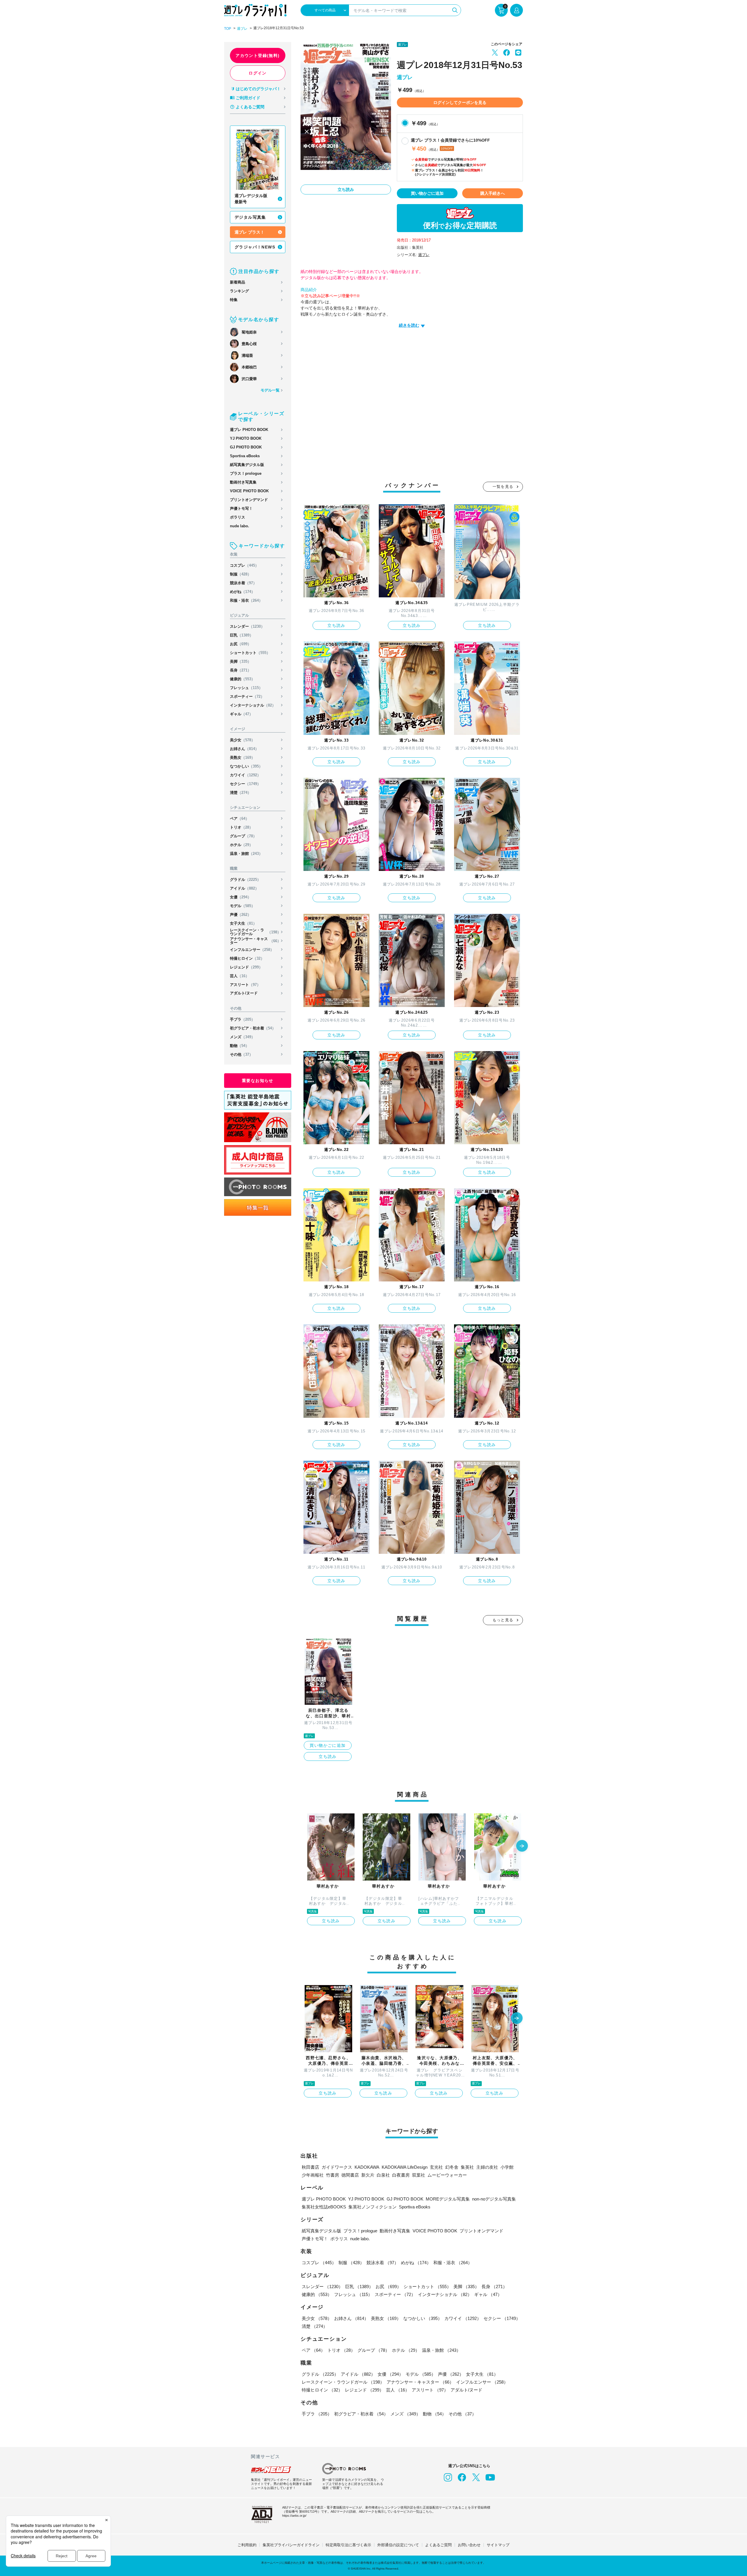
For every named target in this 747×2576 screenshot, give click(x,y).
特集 (234, 300)
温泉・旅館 (246, 854)
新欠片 (368, 2175)
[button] (522, 1846)
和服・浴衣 (246, 600)
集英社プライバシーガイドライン (291, 2545)
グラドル (245, 880)
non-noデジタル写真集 (494, 2199)
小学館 (507, 2167)
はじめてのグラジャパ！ (258, 89)
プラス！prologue (246, 473)
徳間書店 (350, 2175)
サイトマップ (498, 2545)
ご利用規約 (247, 2545)
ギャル (241, 714)
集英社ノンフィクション (372, 2207)
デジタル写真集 (250, 217)
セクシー (245, 784)
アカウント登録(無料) (258, 55)
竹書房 (333, 2175)
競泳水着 (243, 583)
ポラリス (238, 517)
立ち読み (346, 189)
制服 (241, 574)
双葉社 (419, 2175)
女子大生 (243, 923)
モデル (242, 906)
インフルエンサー (252, 950)
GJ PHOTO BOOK (246, 447)
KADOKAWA (367, 2167)
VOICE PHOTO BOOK (249, 491)
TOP (228, 29)
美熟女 (242, 758)
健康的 (242, 679)
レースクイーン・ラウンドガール (255, 932)
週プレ (242, 29)
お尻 (241, 644)
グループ (243, 836)
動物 (240, 1046)
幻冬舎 (452, 2167)
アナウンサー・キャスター (255, 941)
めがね (242, 592)
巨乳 (242, 635)
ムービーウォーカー (447, 2175)
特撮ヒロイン (247, 958)
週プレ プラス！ (249, 232)
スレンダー (247, 626)
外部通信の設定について (398, 2545)
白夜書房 (401, 2175)
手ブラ (242, 1019)
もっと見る (503, 1620)
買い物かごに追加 (427, 193)
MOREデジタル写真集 (448, 2199)
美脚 (241, 661)
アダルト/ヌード (244, 993)
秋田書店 (310, 2167)
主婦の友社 (487, 2167)
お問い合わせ (469, 2545)
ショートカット (250, 653)
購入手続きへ (493, 193)
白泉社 (383, 2175)
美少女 (242, 740)
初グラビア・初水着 (253, 1028)
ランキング (239, 291)
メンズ (242, 1037)
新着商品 (238, 282)
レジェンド (246, 967)
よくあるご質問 (250, 107)
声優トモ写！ (241, 508)
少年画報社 (313, 2175)
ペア (240, 819)
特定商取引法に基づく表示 (348, 2545)
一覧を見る (503, 487)
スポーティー (247, 696)
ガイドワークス (337, 2167)
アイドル (244, 888)
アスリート (245, 985)
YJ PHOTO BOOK (246, 438)
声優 (241, 915)
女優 (241, 897)
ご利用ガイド (248, 98)
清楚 (241, 793)
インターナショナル (253, 705)
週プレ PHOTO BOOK (249, 430)
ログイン (258, 73)
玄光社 (436, 2167)
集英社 (467, 2167)
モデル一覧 (270, 390)
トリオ (241, 827)
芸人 (240, 976)
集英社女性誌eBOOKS (324, 2207)
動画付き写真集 (243, 482)
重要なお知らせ (258, 1081)
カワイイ (245, 775)
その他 (241, 1054)
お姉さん (244, 749)
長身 (241, 670)
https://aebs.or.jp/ (294, 2516)
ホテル (241, 845)
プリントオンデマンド (249, 500)
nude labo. (240, 526)
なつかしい (246, 766)
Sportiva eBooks (245, 456)
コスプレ (244, 565)
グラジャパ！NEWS (255, 247)
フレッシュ (246, 688)
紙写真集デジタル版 (247, 465)
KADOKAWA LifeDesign (405, 2167)
